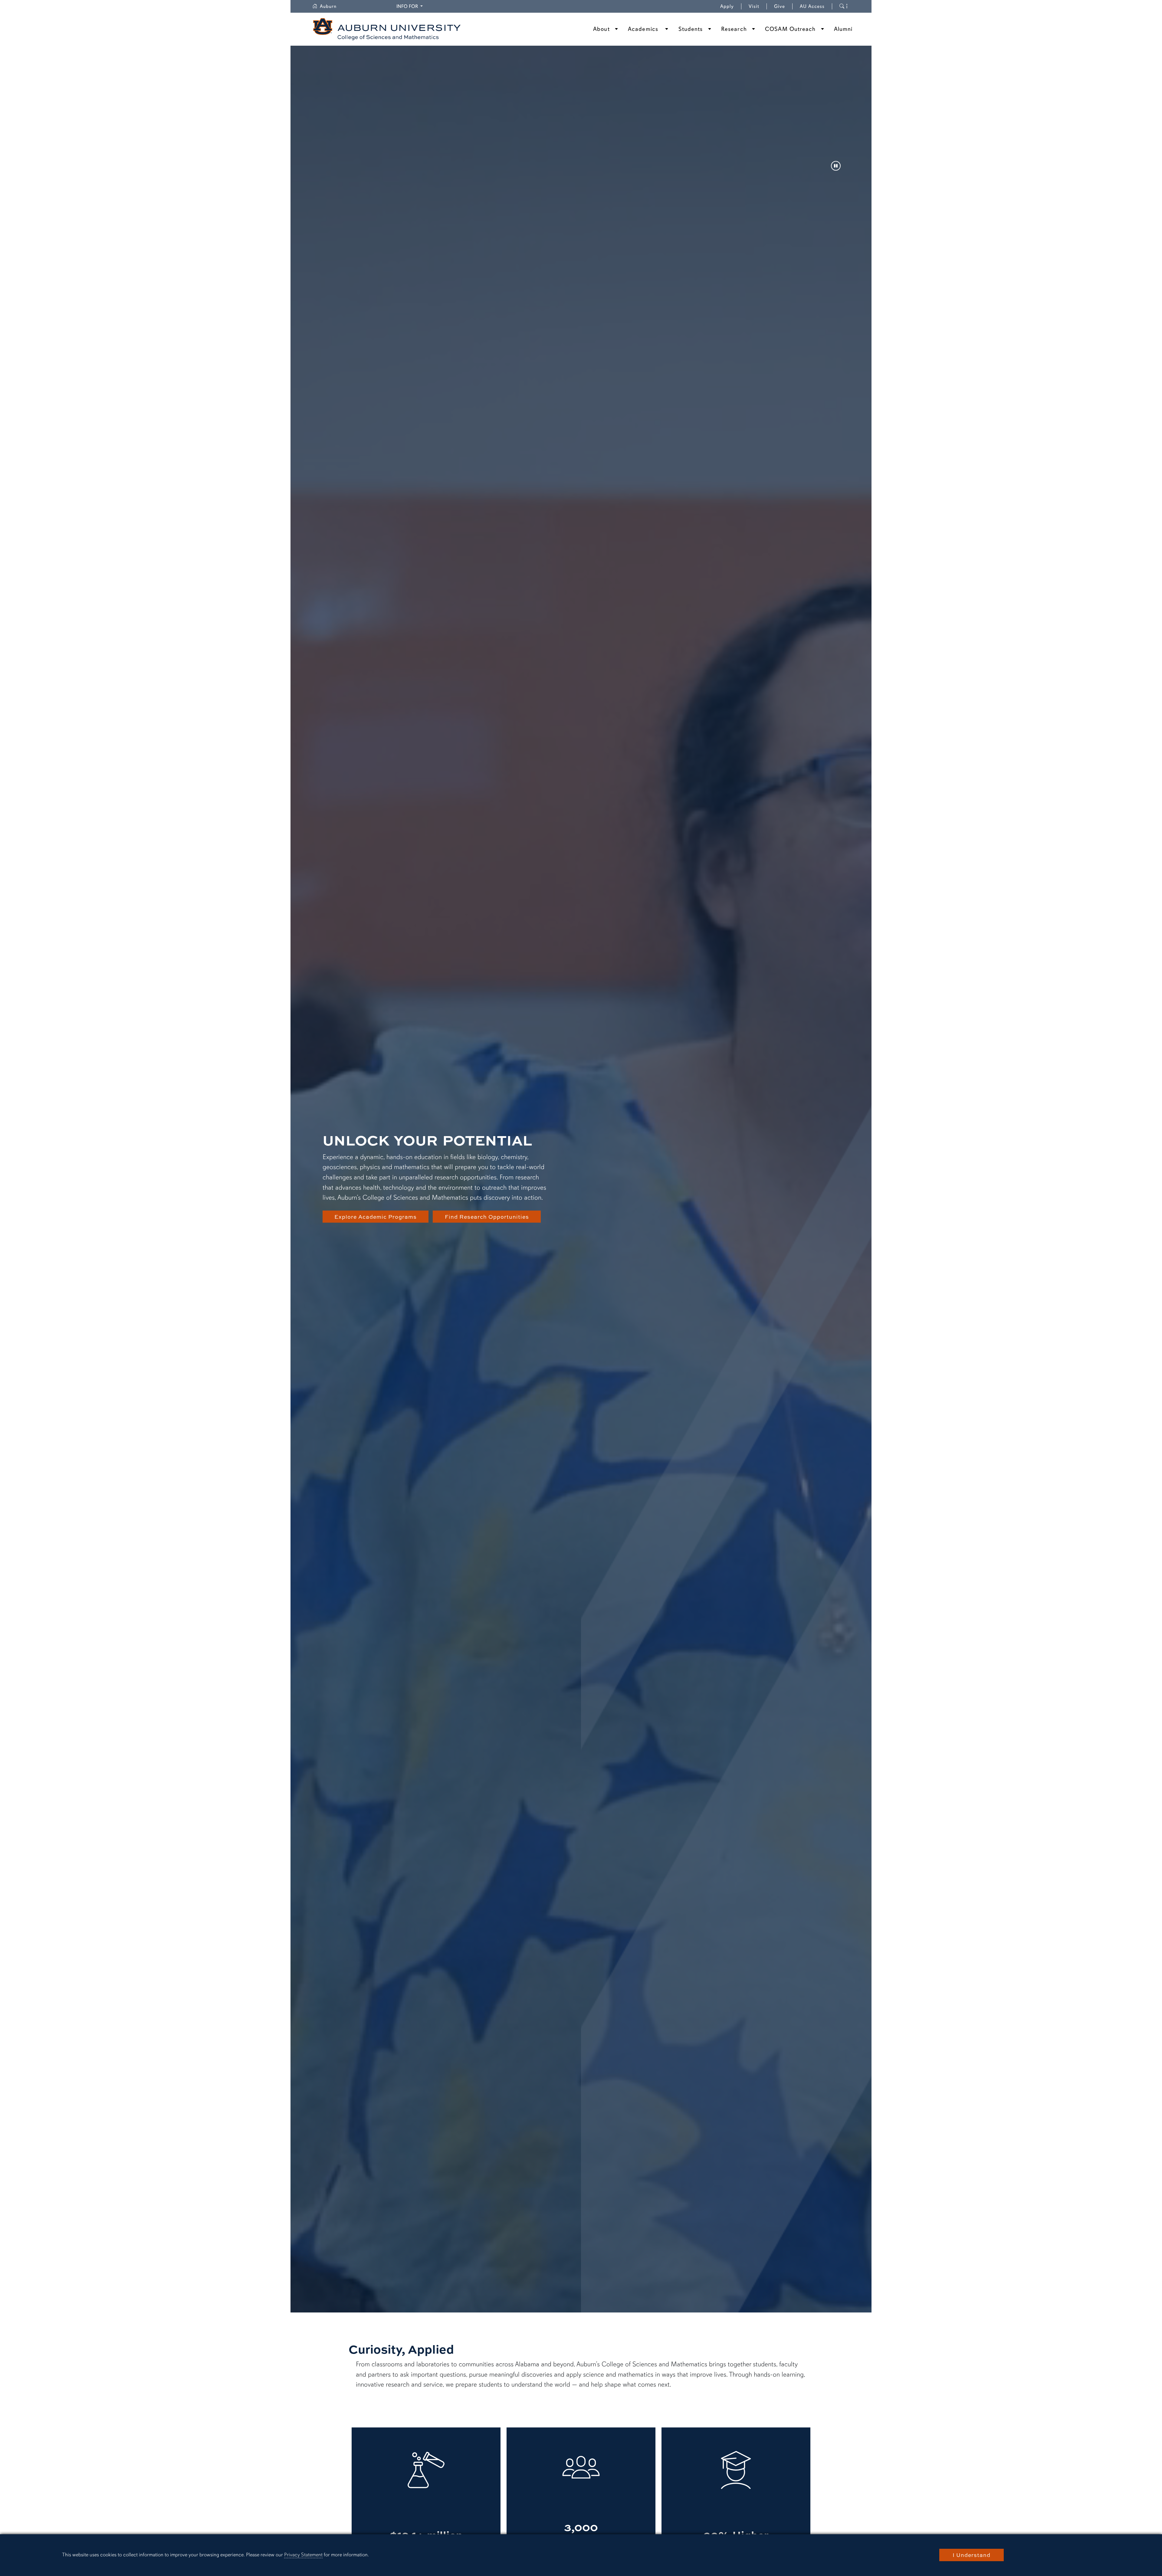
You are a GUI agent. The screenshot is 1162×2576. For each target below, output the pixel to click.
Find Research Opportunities (487, 1217)
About (601, 29)
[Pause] (836, 166)
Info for (410, 6)
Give (783, 6)
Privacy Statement (303, 2555)
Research (734, 29)
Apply (727, 6)
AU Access (812, 6)
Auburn (332, 6)
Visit (754, 6)
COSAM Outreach (790, 29)
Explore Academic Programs (376, 1217)
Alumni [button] (843, 29)
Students (691, 29)
